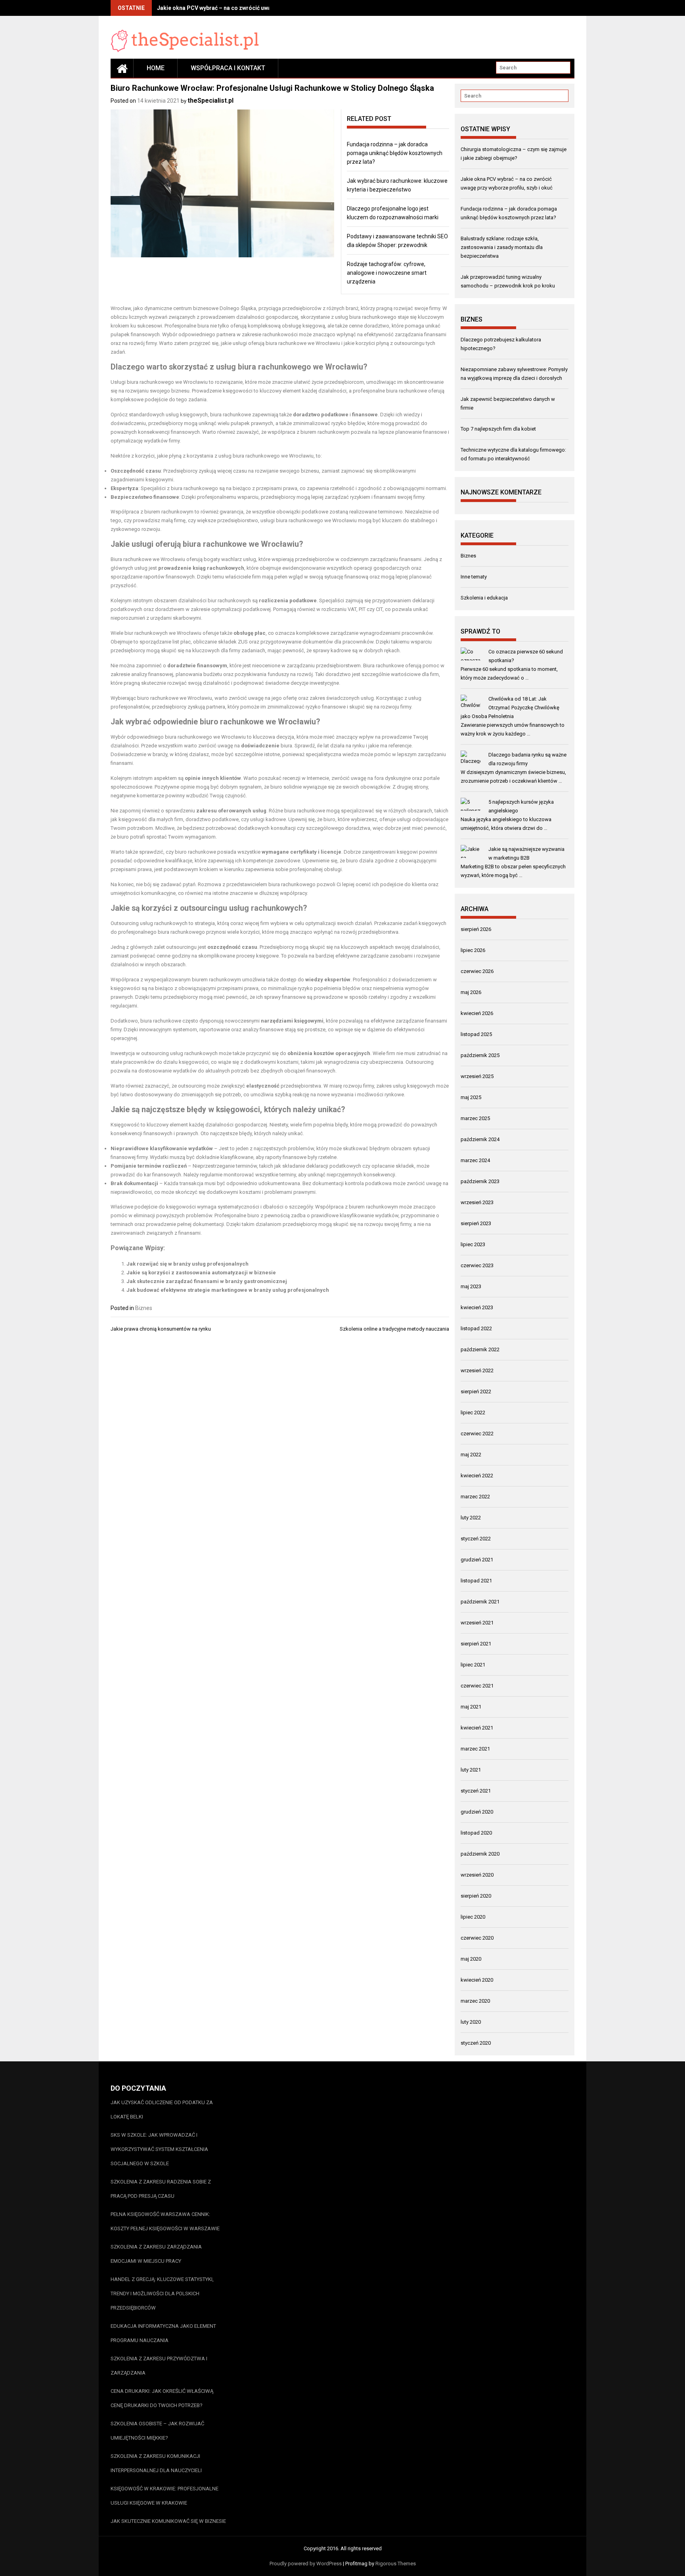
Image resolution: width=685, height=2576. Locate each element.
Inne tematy (474, 577)
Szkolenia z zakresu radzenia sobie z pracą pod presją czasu (161, 2189)
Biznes (144, 1308)
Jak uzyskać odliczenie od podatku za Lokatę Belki (162, 2110)
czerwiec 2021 (477, 1686)
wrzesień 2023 (477, 1202)
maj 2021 (471, 1707)
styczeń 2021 (476, 1791)
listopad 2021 (476, 1581)
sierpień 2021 (476, 1644)
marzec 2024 (475, 1160)
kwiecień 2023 (477, 1307)
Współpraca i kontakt (228, 68)
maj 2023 (471, 1286)
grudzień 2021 (477, 1560)
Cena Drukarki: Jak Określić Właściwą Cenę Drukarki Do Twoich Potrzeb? (162, 2398)
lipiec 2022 (473, 1412)
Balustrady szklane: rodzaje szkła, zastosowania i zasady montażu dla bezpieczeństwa (502, 247)
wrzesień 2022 (477, 1370)
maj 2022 (471, 1455)
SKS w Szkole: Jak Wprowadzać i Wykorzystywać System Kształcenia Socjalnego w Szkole (159, 2149)
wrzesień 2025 (477, 1076)
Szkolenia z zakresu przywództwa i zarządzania (159, 2366)
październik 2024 (480, 1139)
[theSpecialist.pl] (122, 68)
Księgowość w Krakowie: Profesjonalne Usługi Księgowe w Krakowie (165, 2496)
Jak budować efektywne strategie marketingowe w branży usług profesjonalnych (228, 1290)
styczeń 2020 (476, 2043)
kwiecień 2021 (477, 1728)
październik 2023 (480, 1181)
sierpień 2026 (476, 929)
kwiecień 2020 (477, 1980)
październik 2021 (480, 1602)
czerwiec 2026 (477, 971)
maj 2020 (471, 1959)
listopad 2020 (476, 1833)
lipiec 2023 (473, 1244)
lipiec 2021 (473, 1665)
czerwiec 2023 (477, 1265)
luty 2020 (471, 2022)
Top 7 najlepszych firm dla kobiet (498, 429)
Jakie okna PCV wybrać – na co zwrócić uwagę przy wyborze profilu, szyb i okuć (260, 8)
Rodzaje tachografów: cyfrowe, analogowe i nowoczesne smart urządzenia (387, 273)
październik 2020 (480, 1854)
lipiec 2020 (473, 1917)
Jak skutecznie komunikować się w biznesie (168, 2521)
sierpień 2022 (476, 1391)
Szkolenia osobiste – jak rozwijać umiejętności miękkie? (157, 2431)
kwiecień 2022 (477, 1476)
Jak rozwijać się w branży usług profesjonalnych (188, 1264)
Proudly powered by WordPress (306, 2564)
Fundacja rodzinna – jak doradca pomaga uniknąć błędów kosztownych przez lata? (395, 153)
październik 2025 (480, 1055)
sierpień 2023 (476, 1223)
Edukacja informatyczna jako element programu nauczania (163, 2333)
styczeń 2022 (476, 1539)
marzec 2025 (475, 1118)
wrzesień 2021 (477, 1623)
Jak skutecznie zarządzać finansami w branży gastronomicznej (207, 1281)
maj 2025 (471, 1097)
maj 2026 (471, 992)
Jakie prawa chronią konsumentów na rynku (161, 1329)
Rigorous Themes (396, 2564)
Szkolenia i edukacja (484, 598)
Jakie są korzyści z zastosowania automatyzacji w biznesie (201, 1273)
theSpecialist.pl (210, 101)
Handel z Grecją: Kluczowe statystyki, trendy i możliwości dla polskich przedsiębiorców (162, 2294)
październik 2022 (480, 1349)
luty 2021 (471, 1770)
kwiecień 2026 (477, 1013)
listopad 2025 (476, 1034)
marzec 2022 (475, 1497)
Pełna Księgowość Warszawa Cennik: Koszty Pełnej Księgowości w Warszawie (165, 2221)
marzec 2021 (475, 1749)
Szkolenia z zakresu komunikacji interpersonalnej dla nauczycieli (156, 2463)
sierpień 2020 (476, 1896)
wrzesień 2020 (477, 1875)
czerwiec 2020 (477, 1938)
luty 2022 (471, 1518)
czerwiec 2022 (477, 1434)
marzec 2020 (475, 2001)
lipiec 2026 (473, 950)
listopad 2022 (476, 1328)
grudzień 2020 (477, 1812)
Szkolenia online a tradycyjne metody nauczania (394, 1329)
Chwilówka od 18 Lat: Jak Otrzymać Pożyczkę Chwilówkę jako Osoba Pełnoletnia (510, 708)
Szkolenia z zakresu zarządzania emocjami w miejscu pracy (156, 2254)
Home (156, 68)
